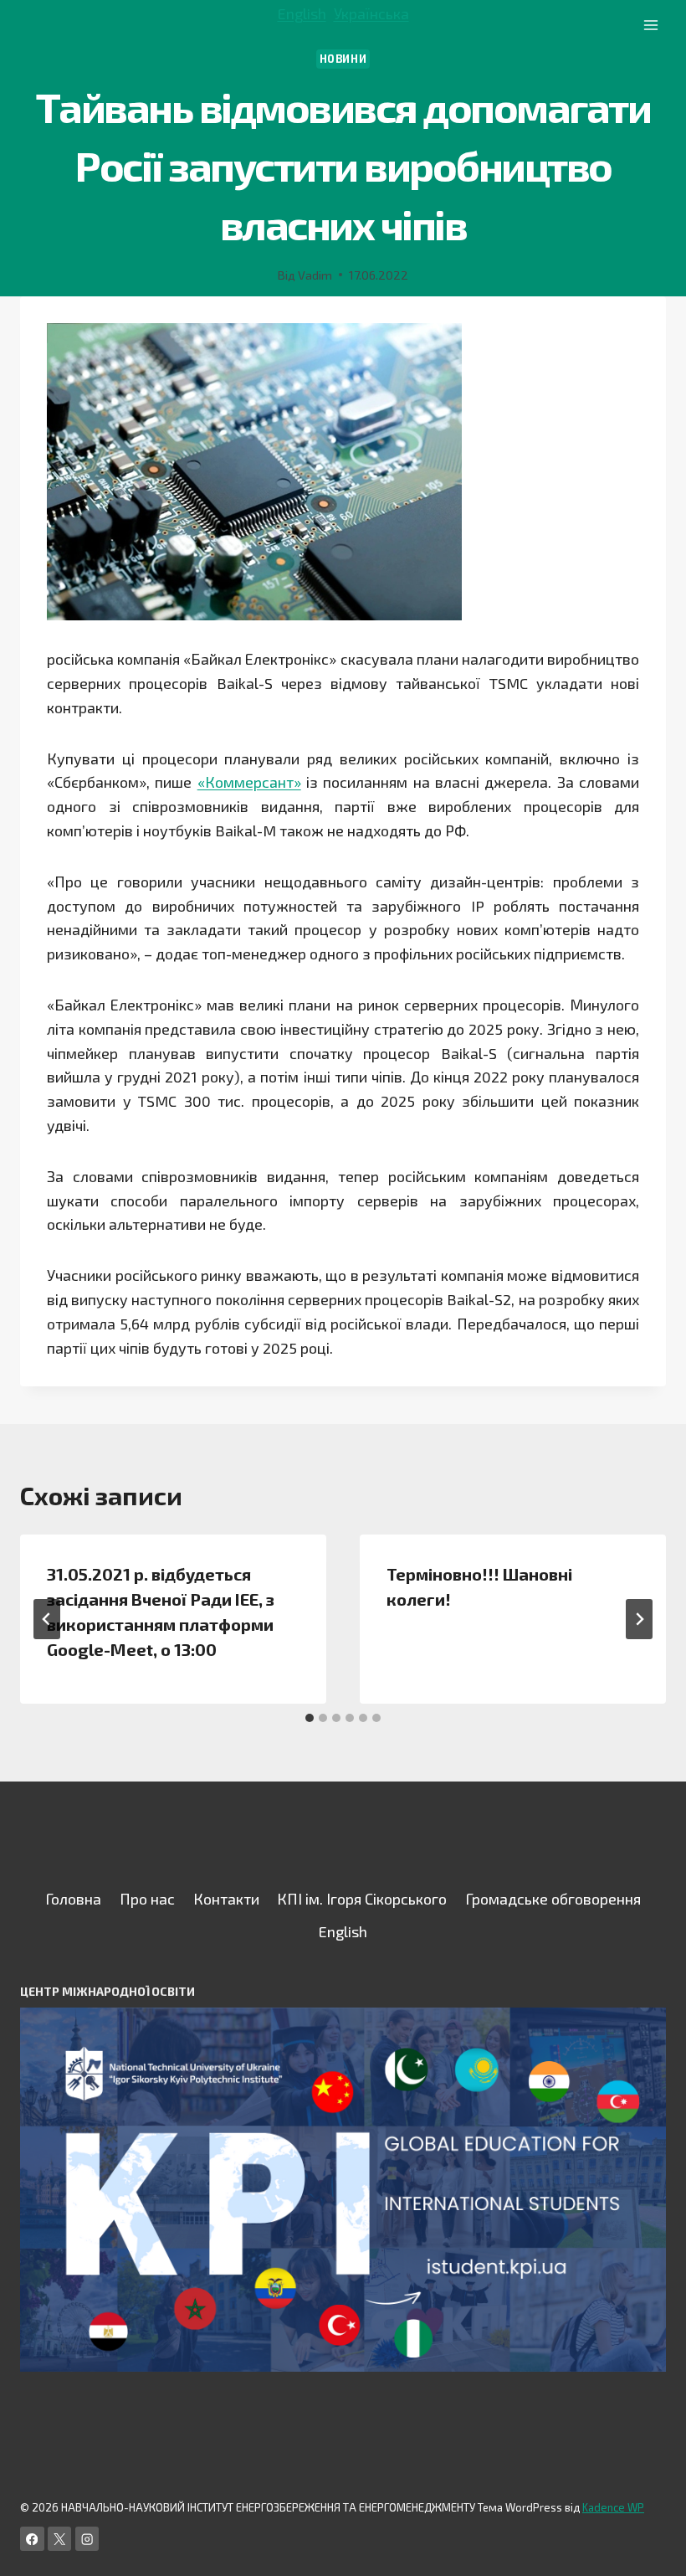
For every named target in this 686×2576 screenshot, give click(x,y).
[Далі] (639, 1619)
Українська (371, 13)
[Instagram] (87, 2539)
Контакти (226, 1899)
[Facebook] (32, 2539)
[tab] (310, 1718)
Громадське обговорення (553, 1899)
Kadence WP (613, 2507)
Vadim (315, 275)
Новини (343, 59)
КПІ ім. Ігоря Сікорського (362, 1899)
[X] (60, 2539)
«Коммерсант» (249, 782)
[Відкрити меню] (650, 25)
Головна (73, 1899)
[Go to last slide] (47, 1619)
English (302, 13)
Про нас (147, 1899)
